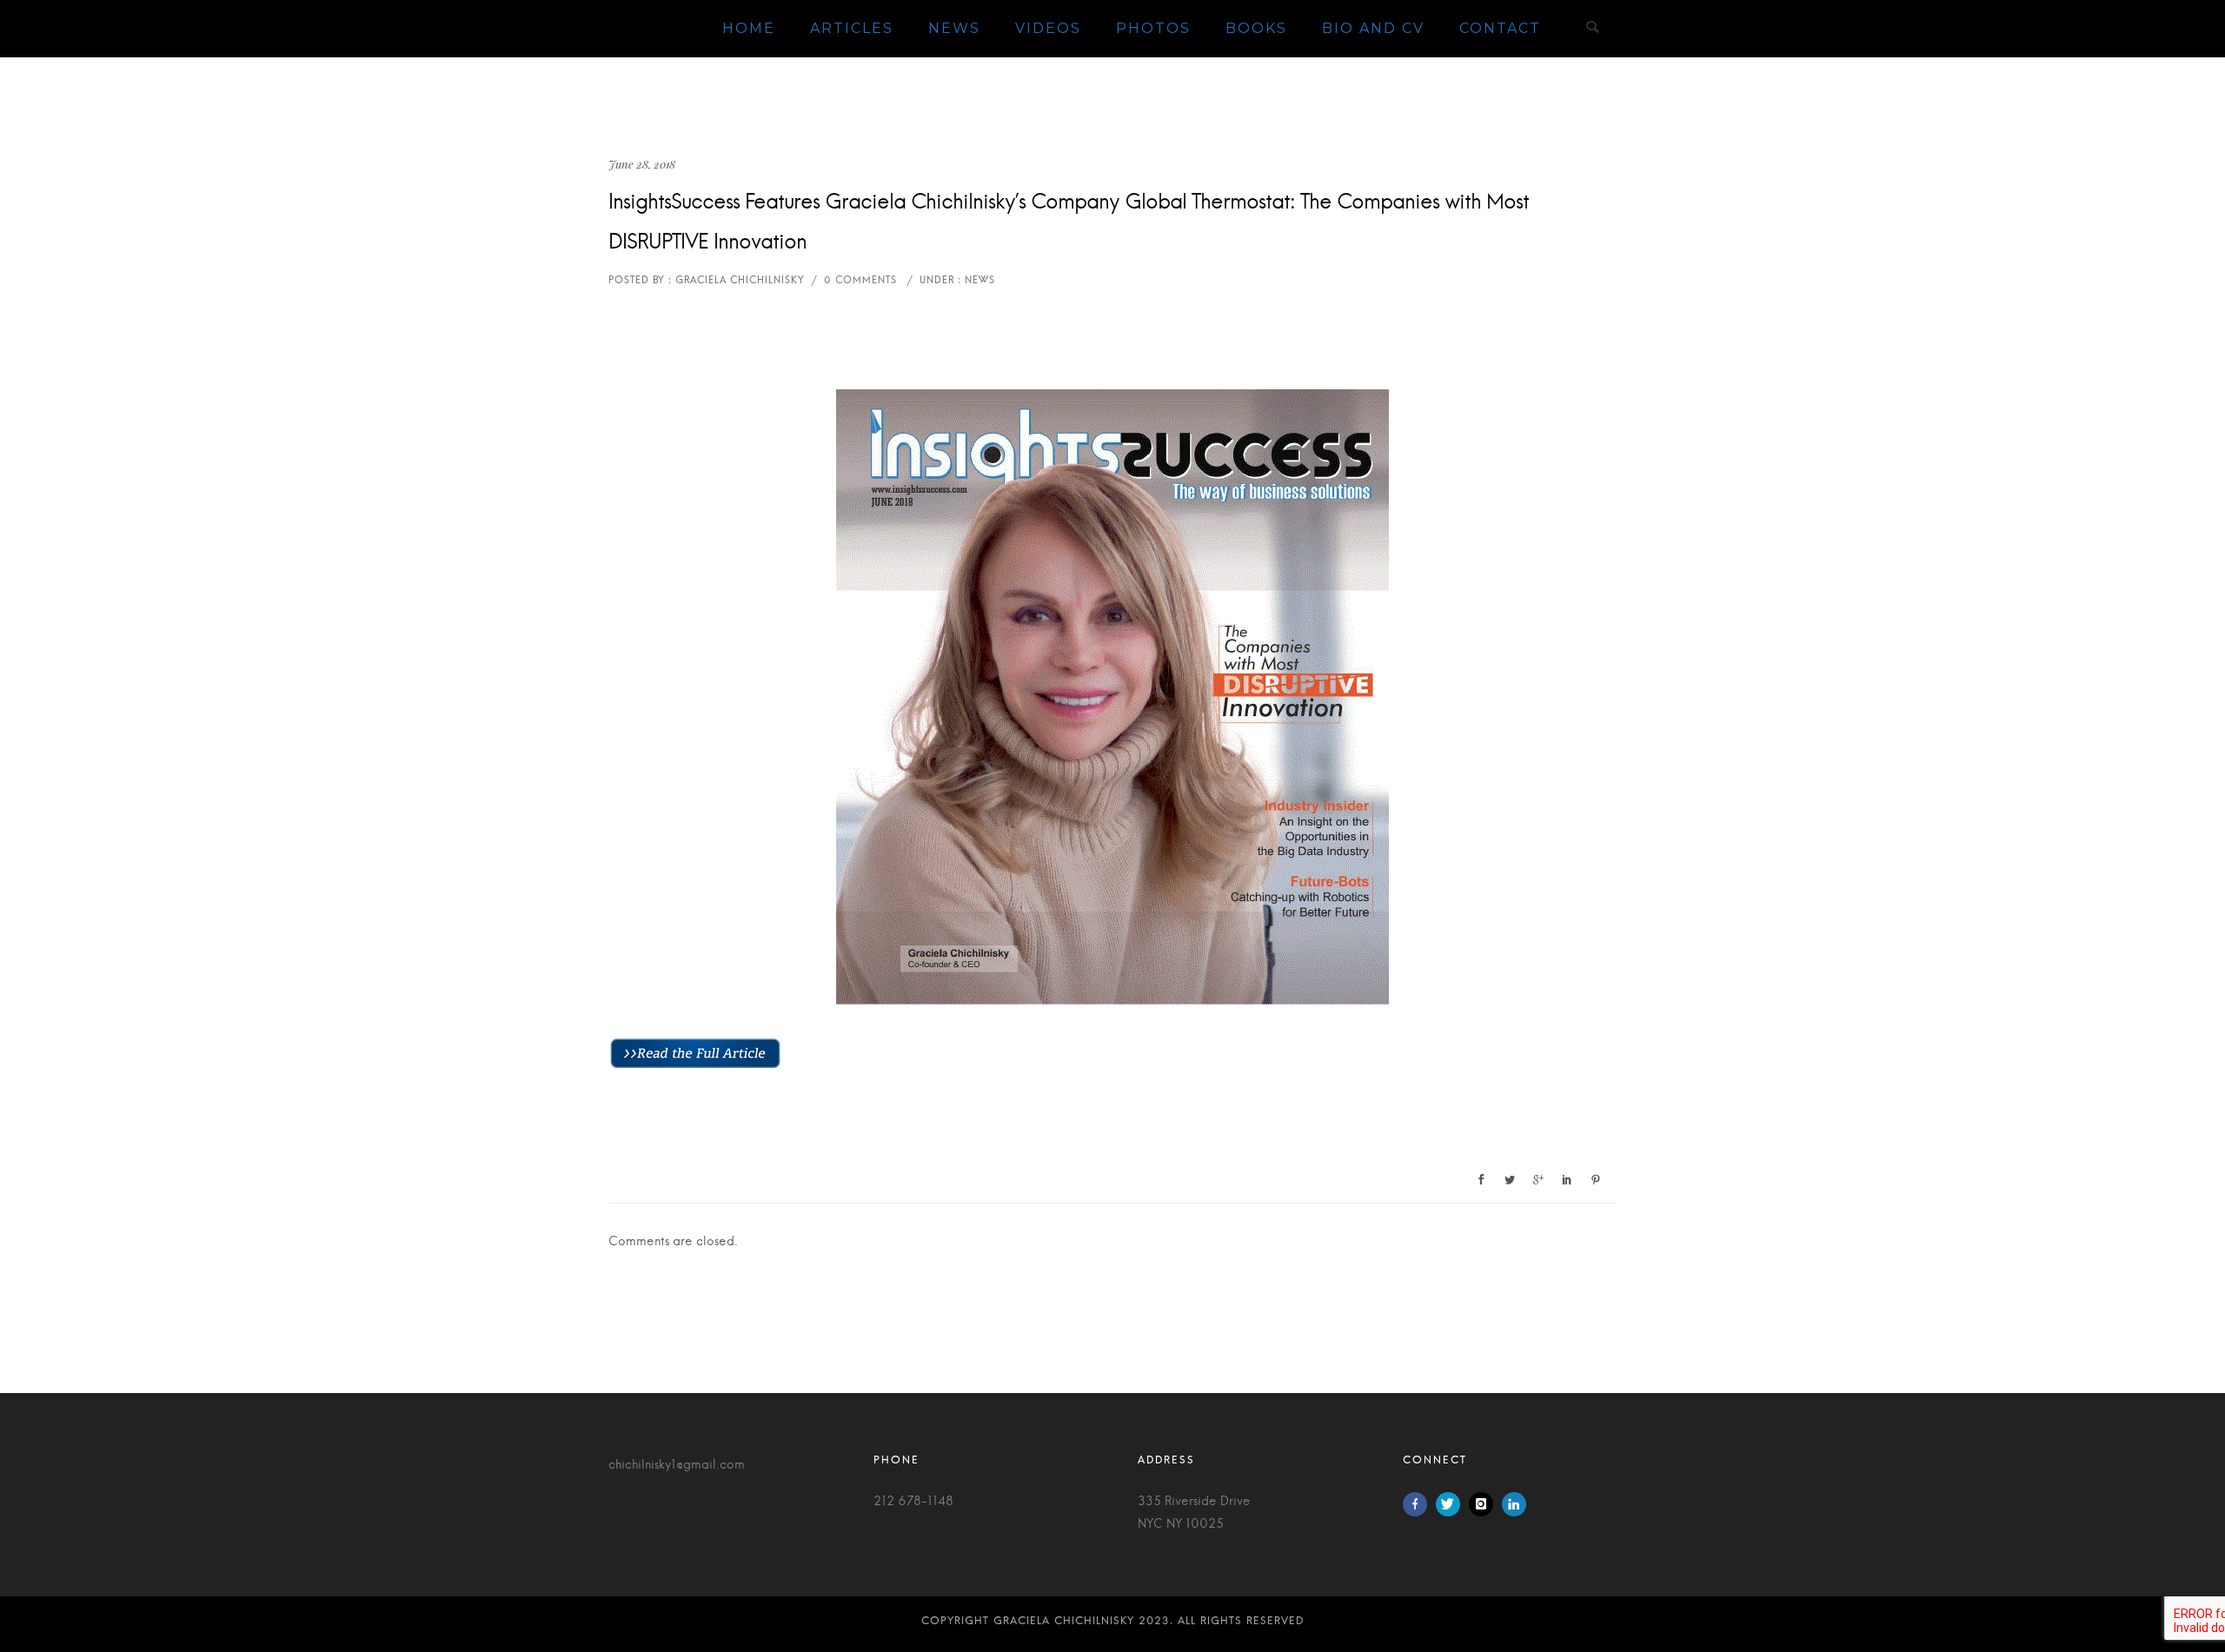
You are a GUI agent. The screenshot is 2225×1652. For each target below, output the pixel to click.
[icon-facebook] (1419, 1504)
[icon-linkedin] (1514, 1504)
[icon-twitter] (1452, 1504)
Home (749, 28)
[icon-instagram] (1485, 1504)
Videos (1048, 28)
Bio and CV (1373, 28)
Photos (1153, 28)
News (954, 28)
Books (1256, 28)
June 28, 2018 (642, 164)
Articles (852, 28)
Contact (1500, 28)
